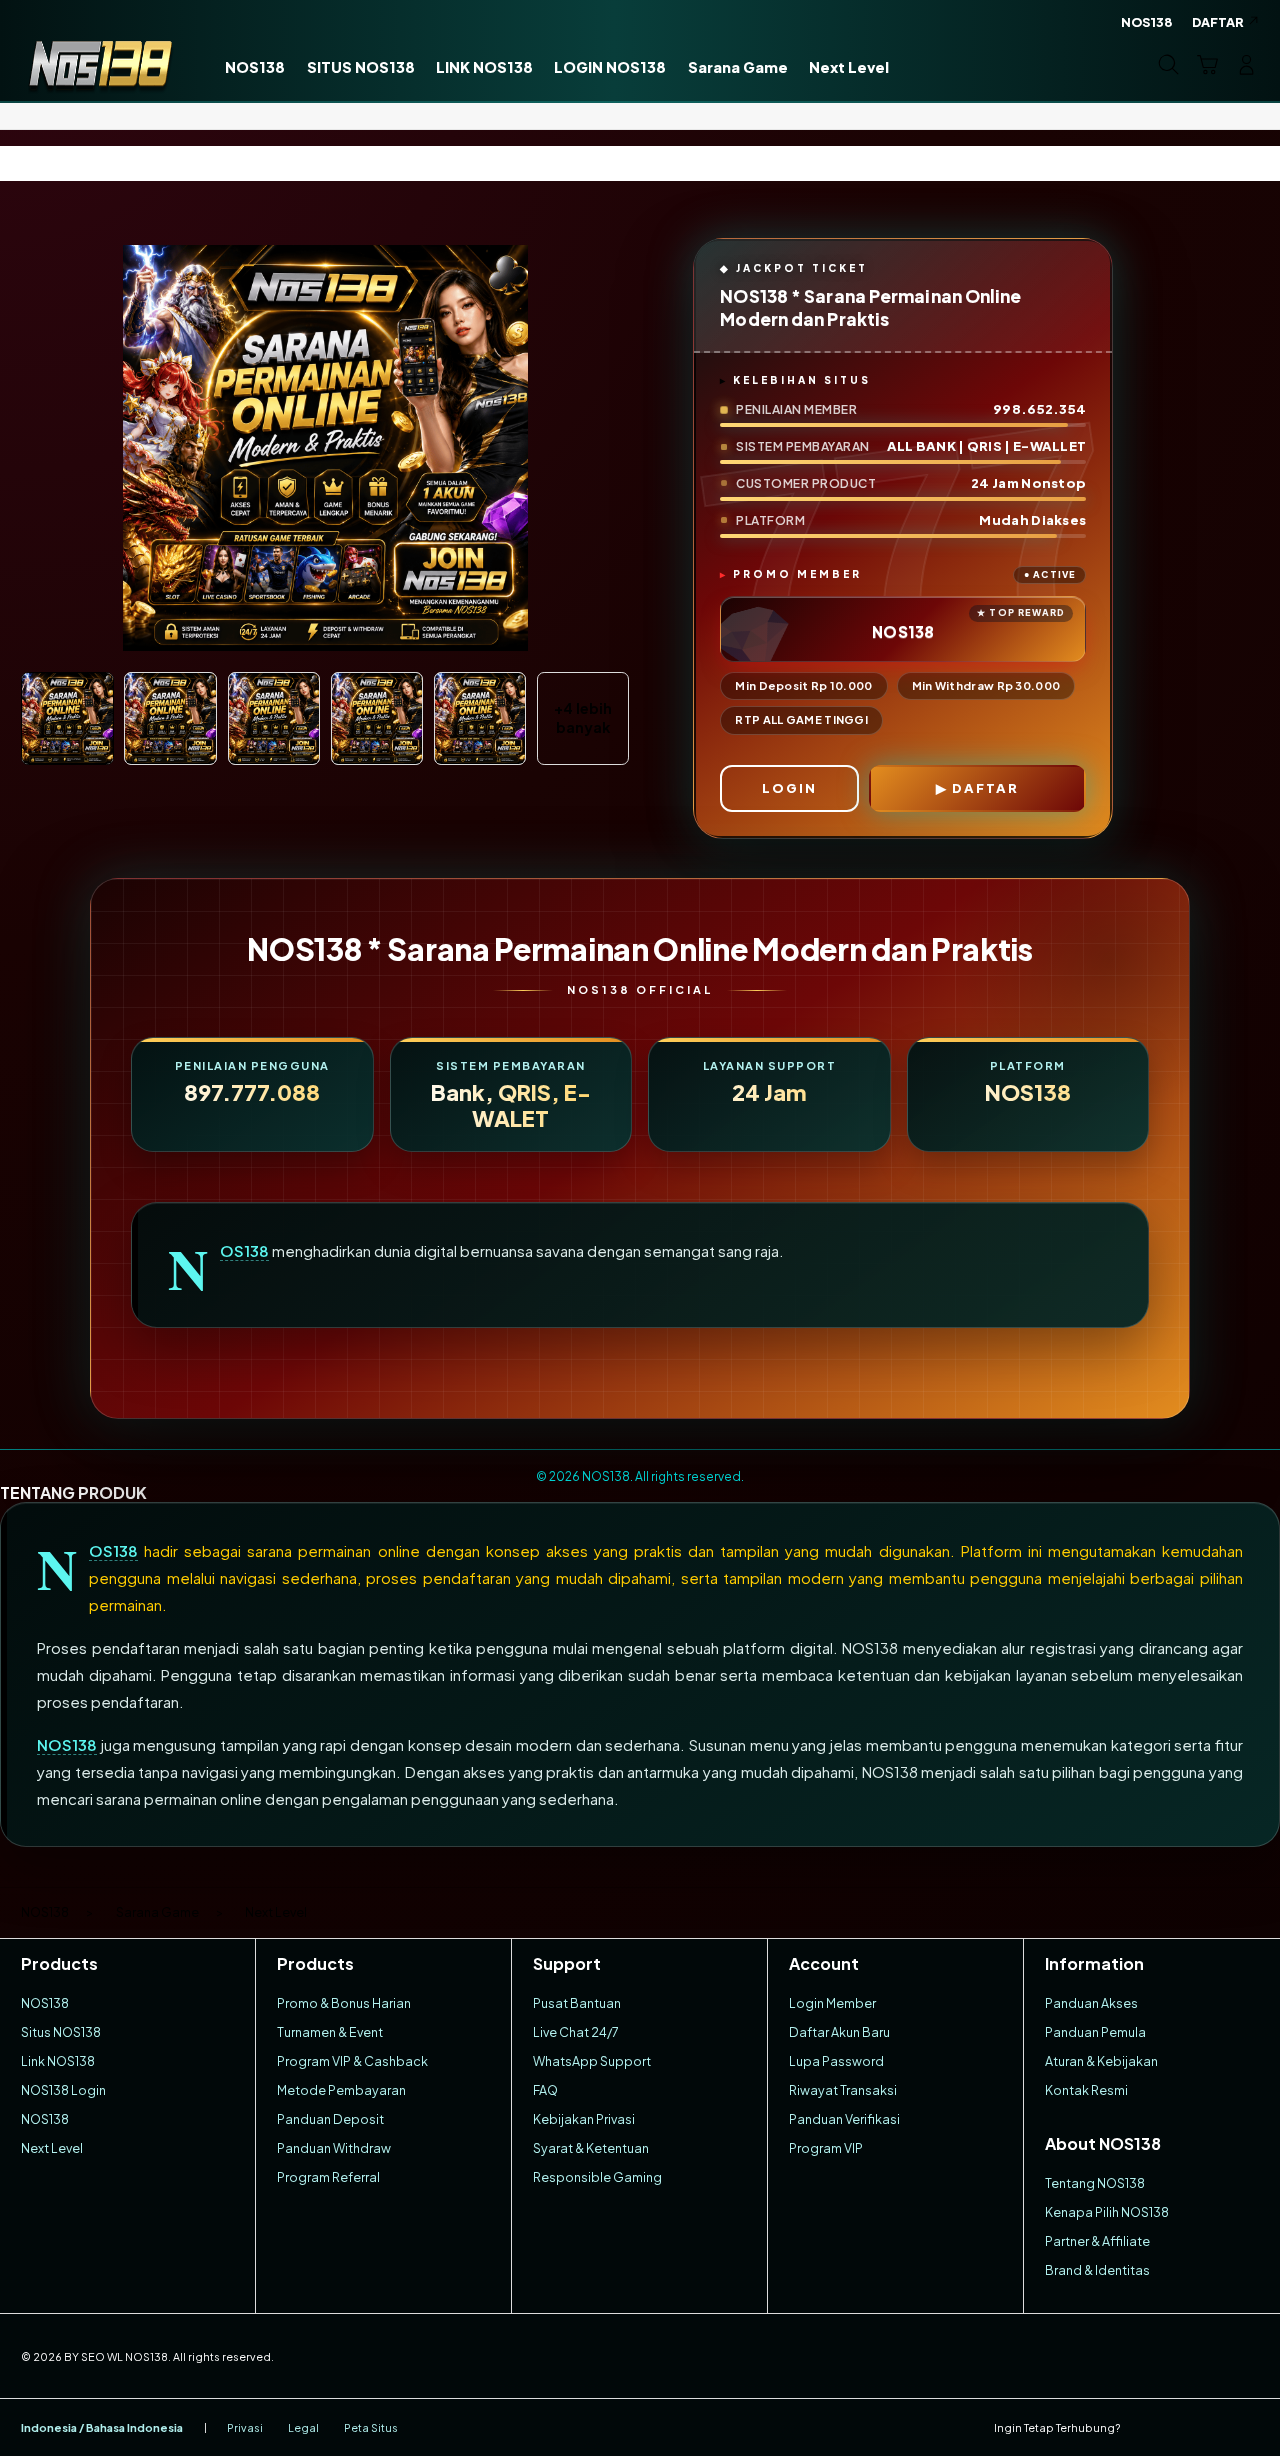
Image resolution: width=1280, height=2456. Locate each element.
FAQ (545, 2090)
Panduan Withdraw (334, 2148)
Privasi (245, 2427)
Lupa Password (836, 2061)
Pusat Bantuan (577, 2003)
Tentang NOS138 (1095, 2183)
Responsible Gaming (597, 2177)
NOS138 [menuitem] (1147, 22)
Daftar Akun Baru (839, 2032)
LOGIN (789, 788)
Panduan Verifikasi (844, 2119)
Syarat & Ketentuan (591, 2148)
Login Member (832, 2003)
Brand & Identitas (1097, 2270)
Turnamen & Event (330, 2032)
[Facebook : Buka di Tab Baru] (1143, 2427)
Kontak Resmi (1086, 2090)
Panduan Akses (1091, 2003)
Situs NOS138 (61, 2032)
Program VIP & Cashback (352, 2061)
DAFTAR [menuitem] (1218, 22)
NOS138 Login (63, 2090)
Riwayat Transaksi (843, 2090)
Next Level (52, 2148)
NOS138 (244, 1251)
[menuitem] (255, 66)
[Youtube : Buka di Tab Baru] (1247, 2427)
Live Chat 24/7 (576, 2032)
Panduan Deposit (330, 2119)
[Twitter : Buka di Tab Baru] (1178, 2427)
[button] (1207, 64)
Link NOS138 (58, 2061)
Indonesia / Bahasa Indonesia (102, 2427)
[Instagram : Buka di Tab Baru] (1213, 2427)
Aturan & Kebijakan (1101, 2061)
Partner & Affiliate (1097, 2241)
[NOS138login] (100, 64)
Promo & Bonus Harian (344, 2003)
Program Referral (328, 2177)
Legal (303, 2427)
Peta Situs (371, 2427)
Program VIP (826, 2148)
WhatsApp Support (592, 2061)
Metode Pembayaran (341, 2090)
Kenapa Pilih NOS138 (1107, 2212)
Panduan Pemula (1095, 2032)
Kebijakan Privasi (584, 2119)
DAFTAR (985, 788)
